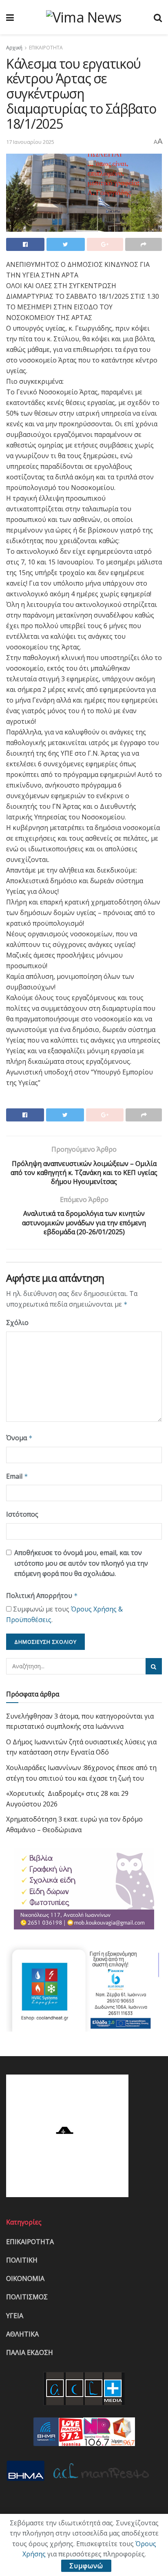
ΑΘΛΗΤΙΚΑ (22, 2334)
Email (17, 1476)
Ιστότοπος (22, 1514)
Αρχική (14, 48)
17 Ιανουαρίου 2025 (30, 142)
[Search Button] (154, 1666)
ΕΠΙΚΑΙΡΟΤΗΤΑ (46, 48)
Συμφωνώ (86, 2566)
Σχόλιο (17, 1323)
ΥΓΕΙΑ (15, 2316)
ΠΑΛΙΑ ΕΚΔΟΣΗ (30, 2352)
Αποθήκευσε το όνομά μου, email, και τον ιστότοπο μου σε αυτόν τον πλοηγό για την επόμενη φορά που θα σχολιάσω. (81, 1563)
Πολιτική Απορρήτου (42, 1596)
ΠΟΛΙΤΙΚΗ (22, 2260)
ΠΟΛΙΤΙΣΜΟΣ (27, 2297)
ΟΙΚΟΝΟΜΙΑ (25, 2278)
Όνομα (19, 1438)
